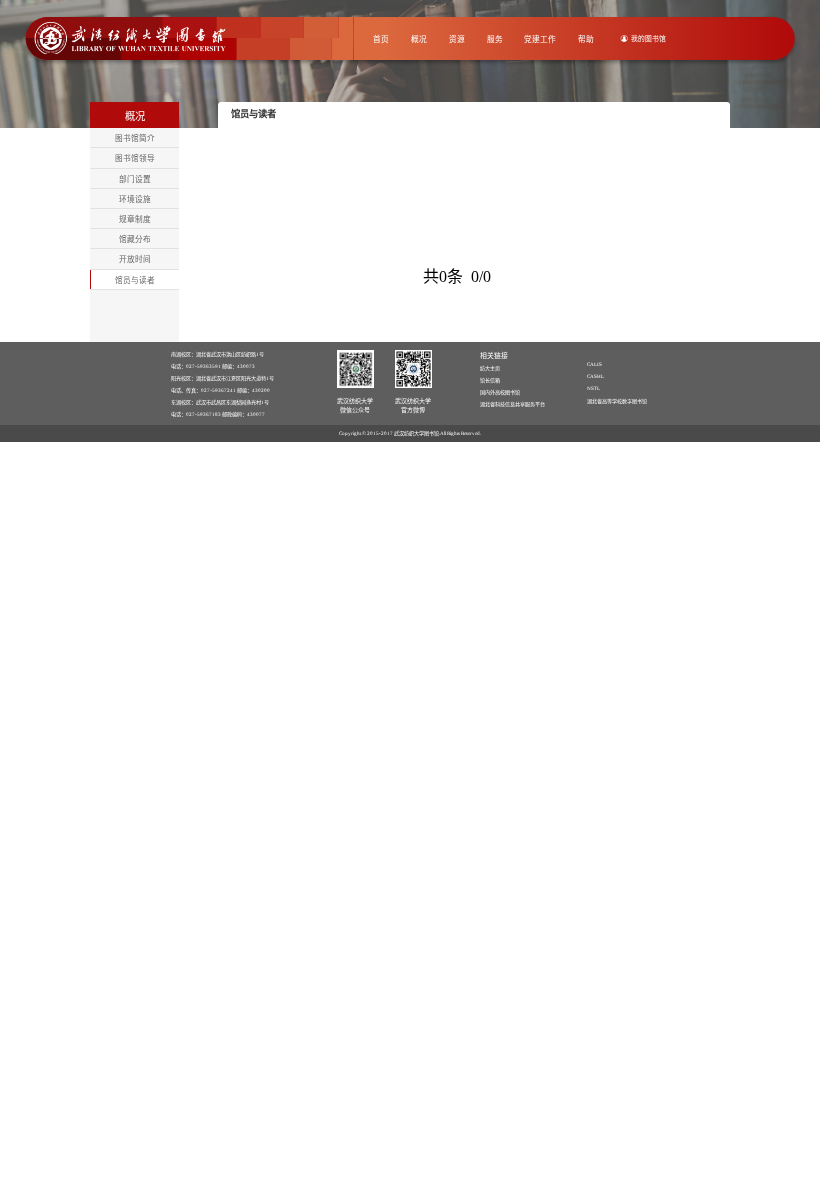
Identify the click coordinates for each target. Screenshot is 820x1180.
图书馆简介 (135, 138)
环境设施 (135, 199)
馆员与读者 (135, 280)
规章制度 (135, 219)
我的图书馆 (648, 38)
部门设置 (135, 179)
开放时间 (135, 259)
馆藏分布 (135, 239)
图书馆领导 (135, 158)
